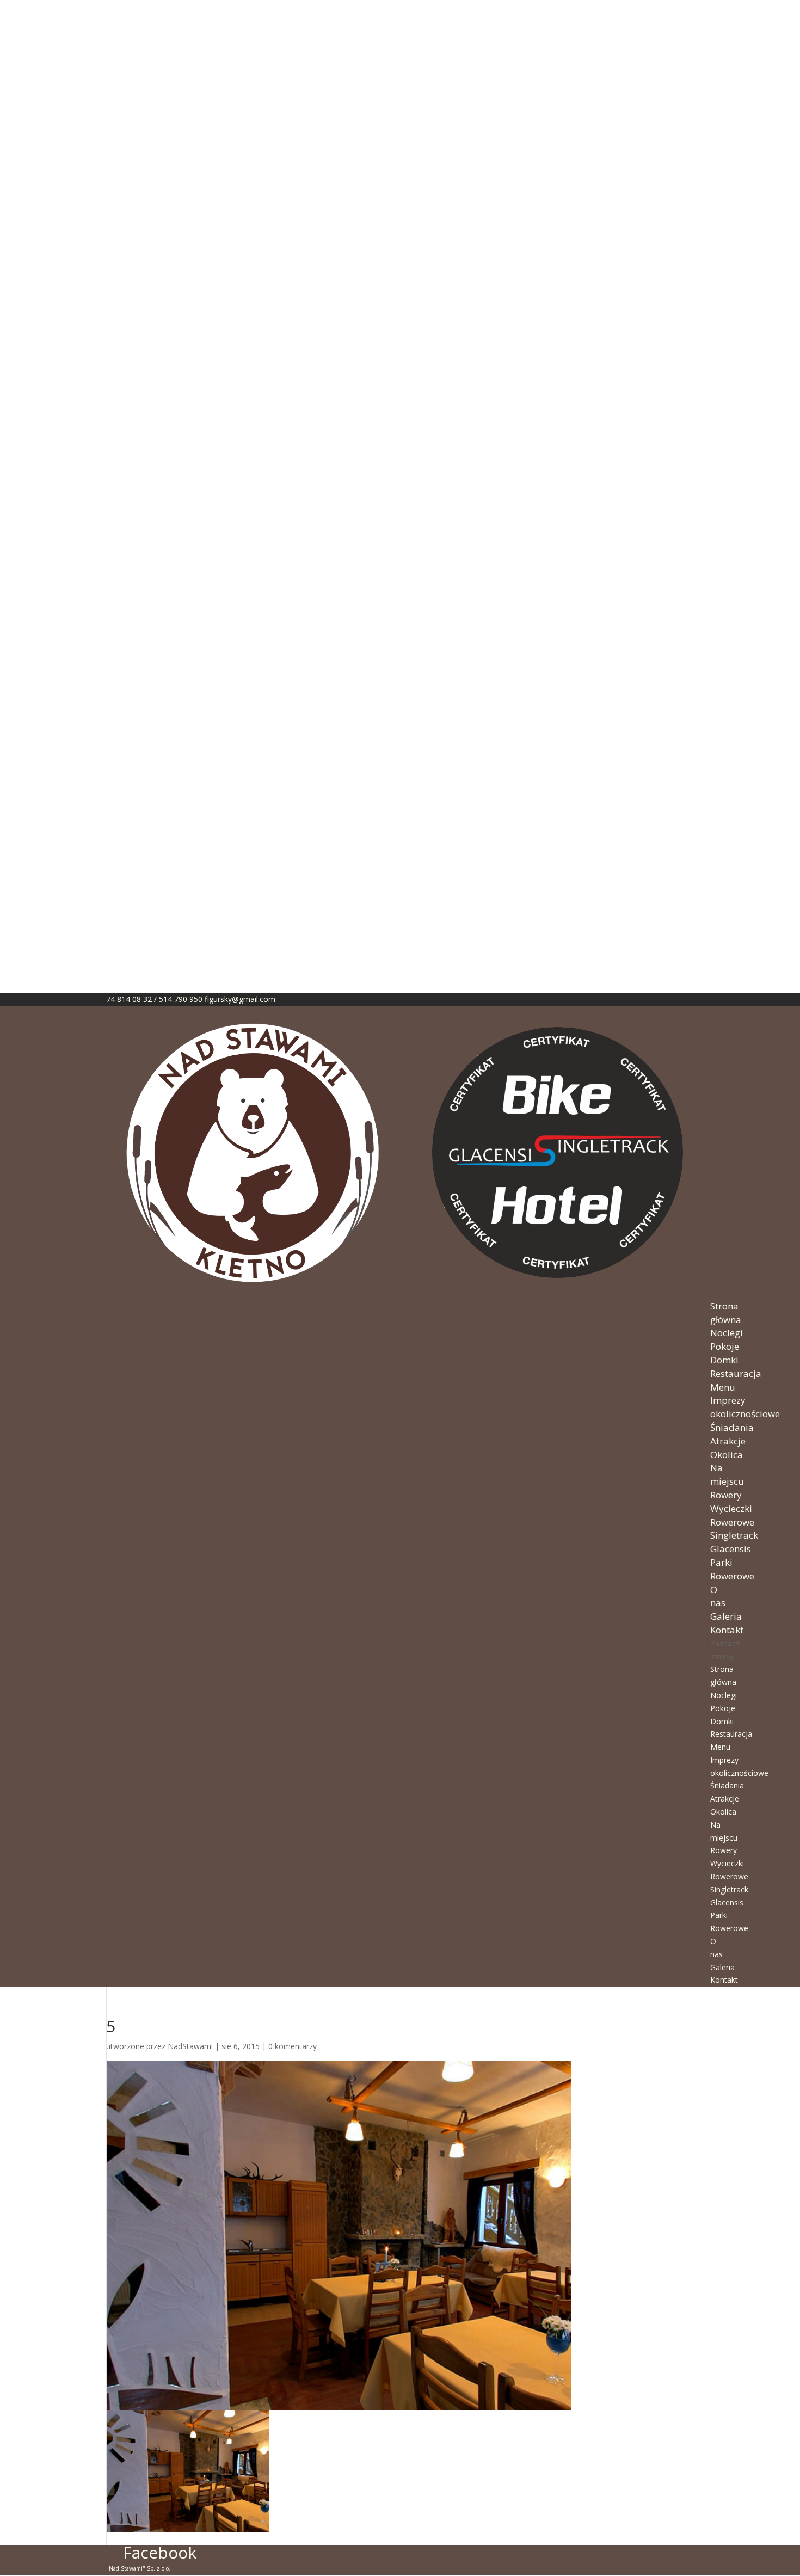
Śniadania (732, 1427)
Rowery (726, 1495)
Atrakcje (728, 1441)
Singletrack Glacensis (734, 1542)
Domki (724, 1360)
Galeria (726, 1616)
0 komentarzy (293, 2046)
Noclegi (727, 1333)
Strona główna (726, 1313)
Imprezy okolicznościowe (745, 1407)
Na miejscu (727, 1474)
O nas (718, 1596)
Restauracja (736, 1373)
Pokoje (725, 1346)
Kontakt (727, 1630)
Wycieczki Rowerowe (732, 1515)
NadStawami (190, 2046)
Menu (723, 1387)
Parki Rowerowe (732, 1569)
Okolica (727, 1455)
